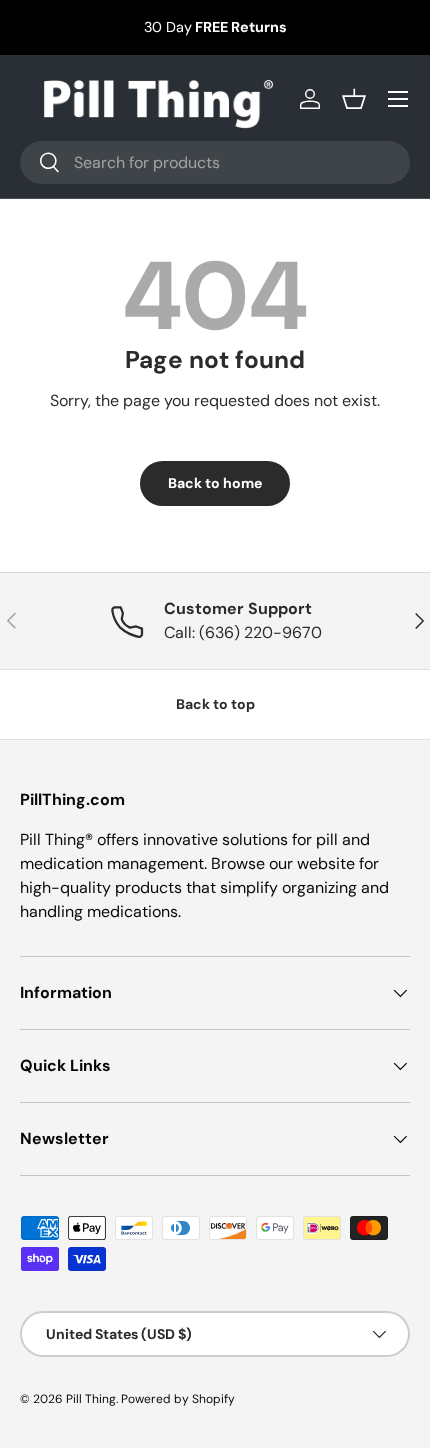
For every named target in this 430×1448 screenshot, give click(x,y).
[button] (354, 99)
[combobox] (215, 162)
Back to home (215, 483)
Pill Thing (91, 1399)
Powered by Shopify (178, 1399)
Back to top (215, 704)
